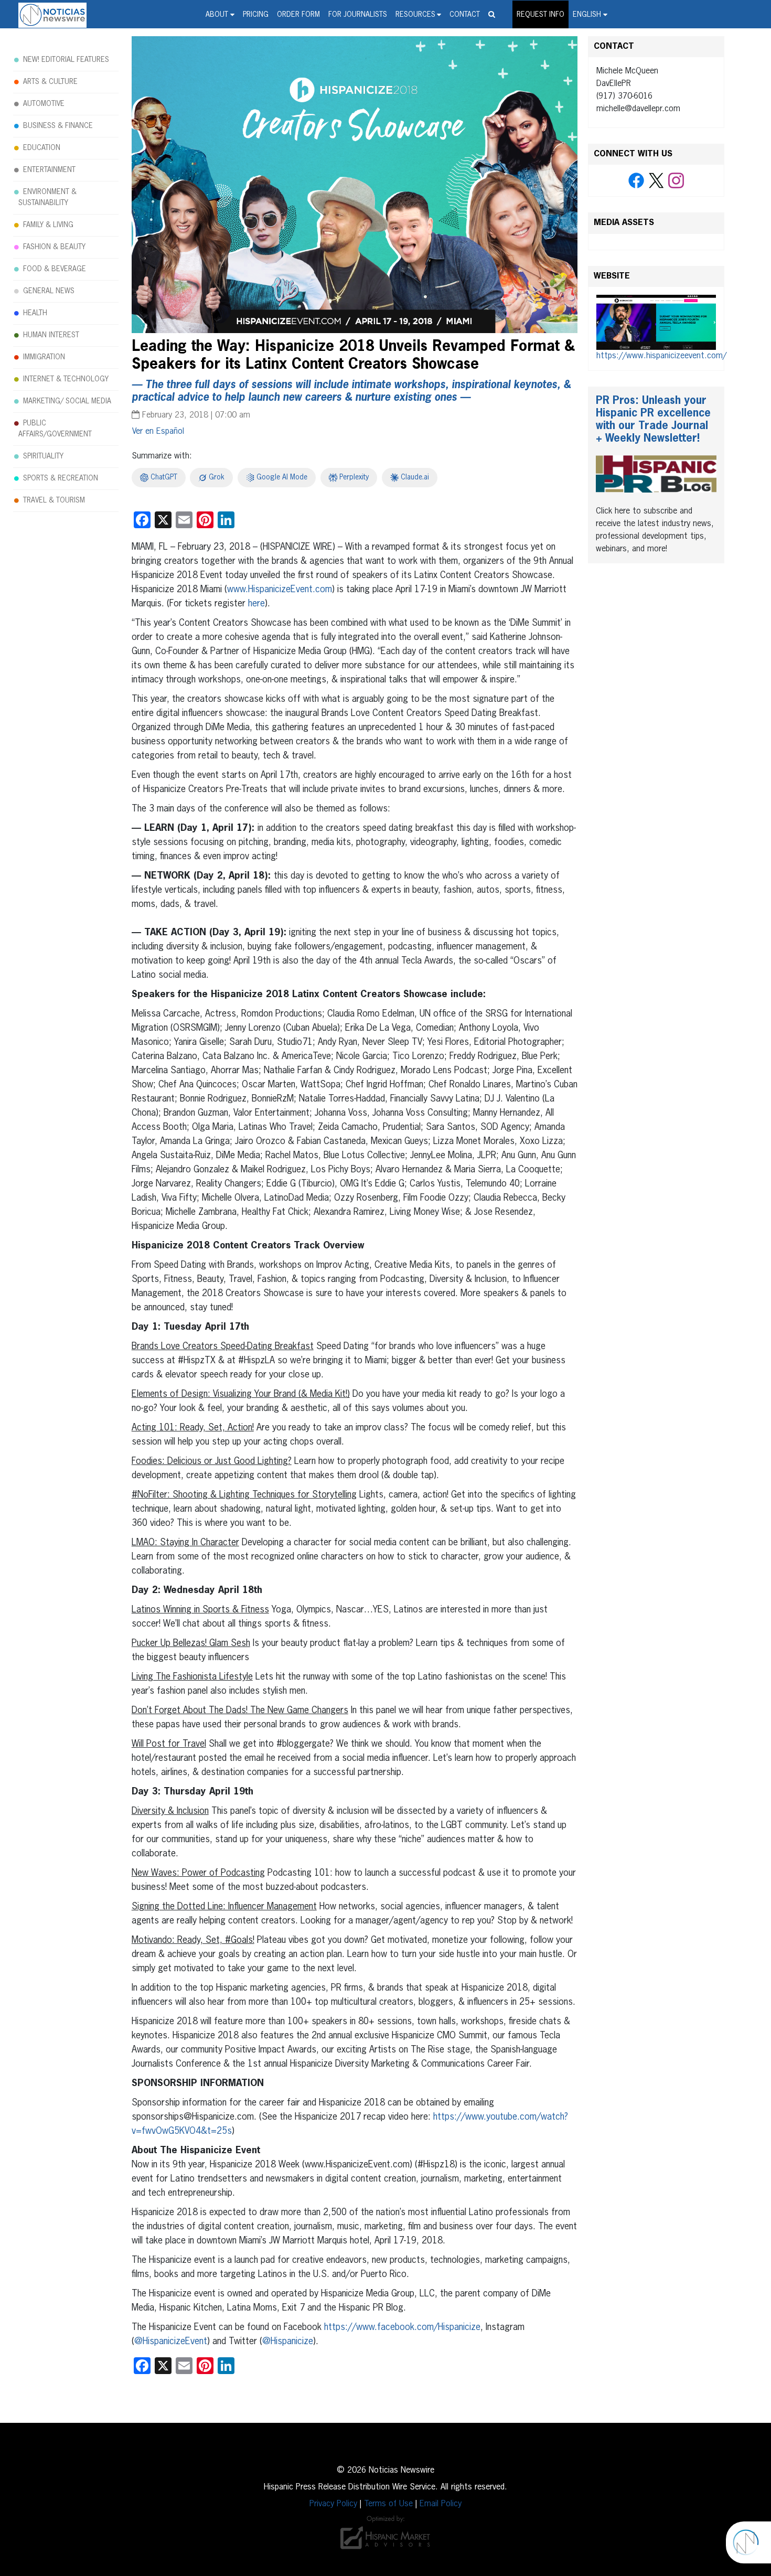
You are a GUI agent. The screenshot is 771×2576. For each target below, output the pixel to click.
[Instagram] (676, 181)
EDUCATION (42, 148)
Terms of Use (388, 2504)
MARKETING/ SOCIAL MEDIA (67, 401)
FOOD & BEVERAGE (55, 269)
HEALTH (35, 313)
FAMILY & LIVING (48, 225)
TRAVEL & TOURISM (54, 500)
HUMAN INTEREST (51, 335)
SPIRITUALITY (43, 456)
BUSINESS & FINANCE (58, 126)
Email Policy (441, 2504)
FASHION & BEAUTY (54, 247)
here (256, 604)
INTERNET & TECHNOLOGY (66, 379)
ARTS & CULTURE (50, 82)
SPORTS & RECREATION (61, 478)
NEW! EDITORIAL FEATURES (66, 60)
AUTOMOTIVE (44, 104)
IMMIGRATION (44, 357)
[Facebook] (636, 181)
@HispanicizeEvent (171, 2342)
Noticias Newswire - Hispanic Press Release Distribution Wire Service (52, 15)
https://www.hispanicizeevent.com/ (661, 356)
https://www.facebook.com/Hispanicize (402, 2327)
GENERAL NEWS (49, 291)
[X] (656, 181)
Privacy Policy (333, 2504)
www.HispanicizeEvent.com (280, 590)
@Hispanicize (288, 2342)
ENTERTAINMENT (49, 170)
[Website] (656, 323)
